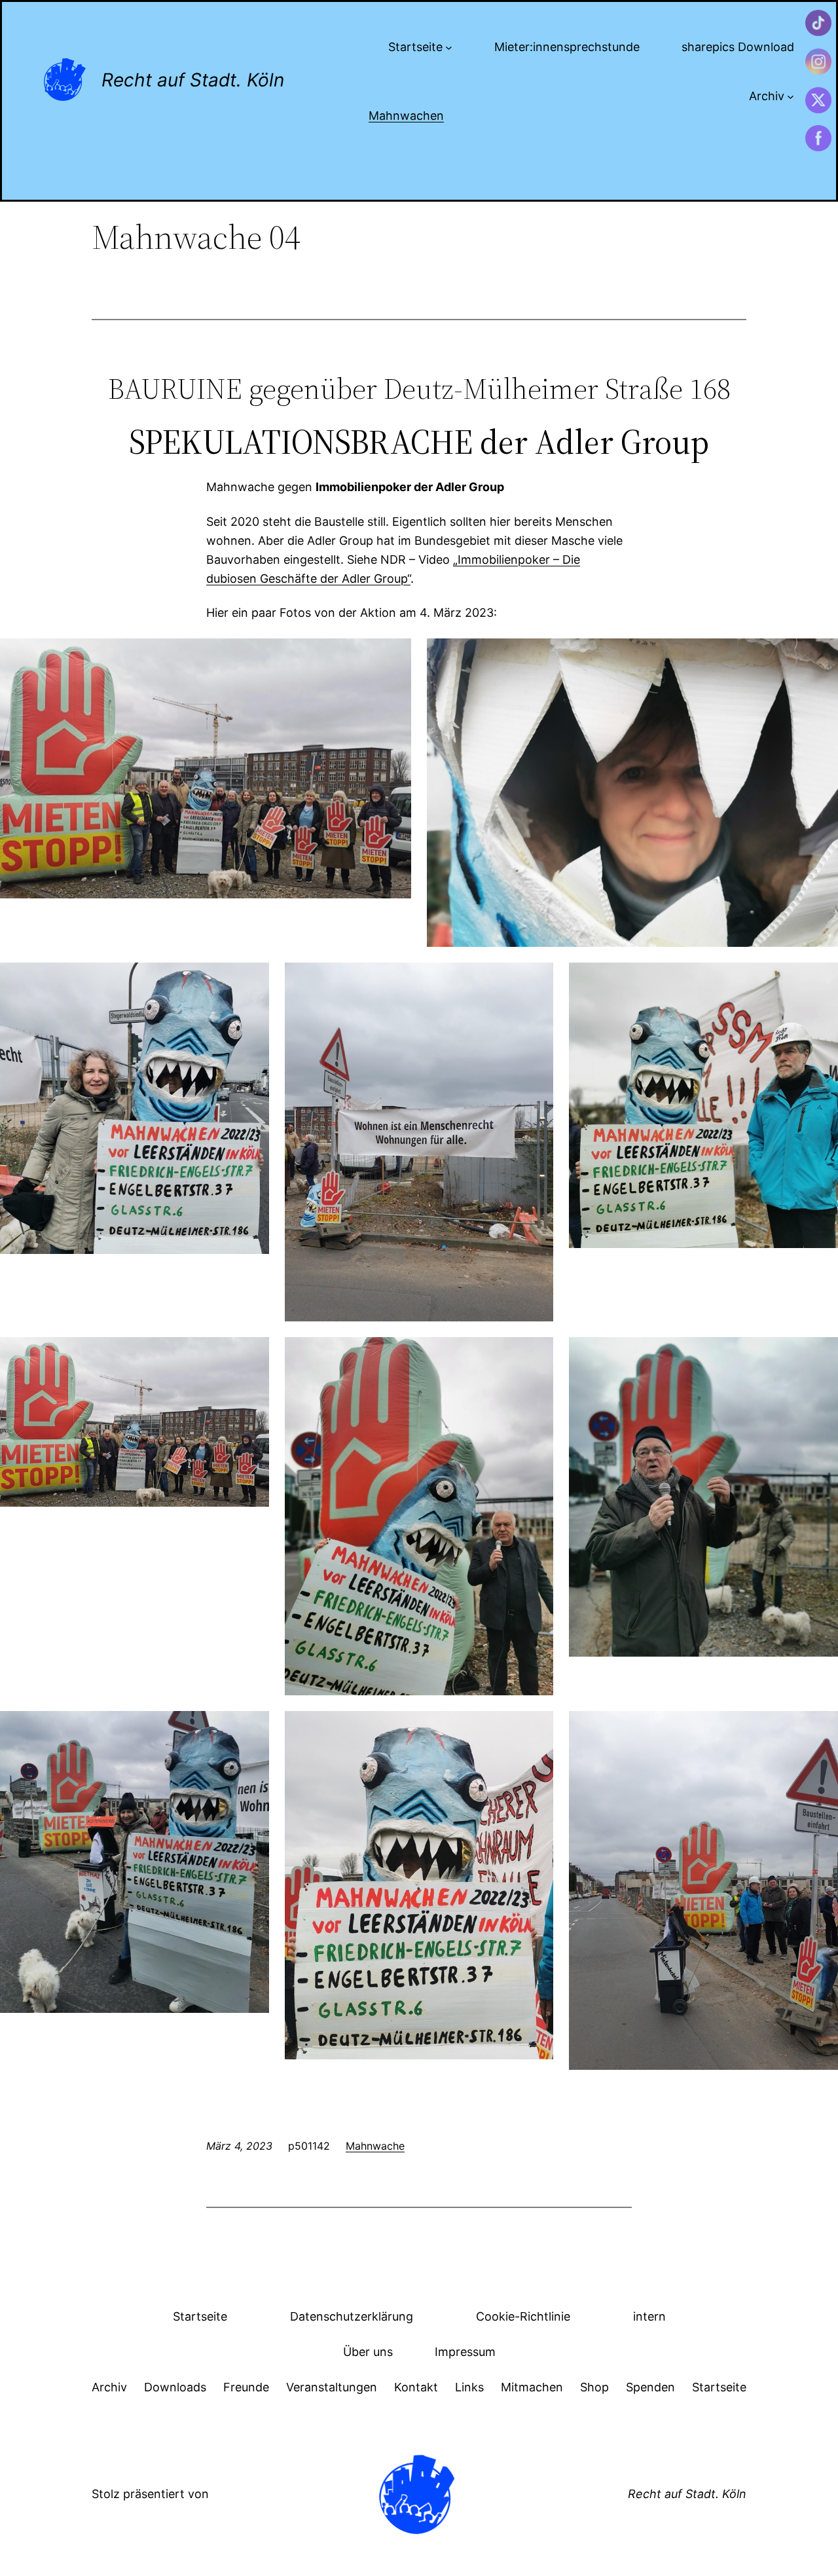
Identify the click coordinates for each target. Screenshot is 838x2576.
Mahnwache (375, 2146)
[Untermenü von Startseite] (449, 47)
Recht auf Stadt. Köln (193, 80)
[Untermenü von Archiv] (791, 97)
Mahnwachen (406, 116)
